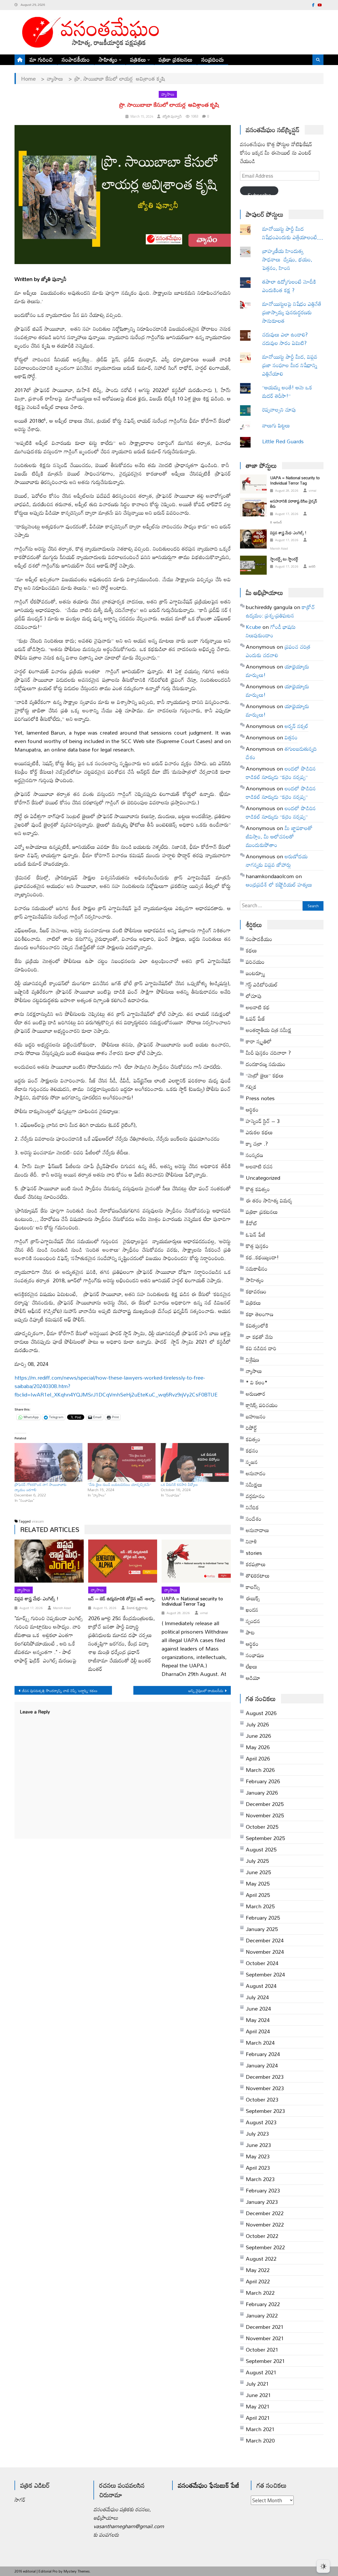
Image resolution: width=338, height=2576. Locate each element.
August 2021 (261, 2372)
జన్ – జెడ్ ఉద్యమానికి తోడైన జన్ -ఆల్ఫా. (122, 1599)
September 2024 (265, 1974)
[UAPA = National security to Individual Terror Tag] (196, 1561)
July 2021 (257, 2384)
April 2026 (258, 1758)
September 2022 (265, 2247)
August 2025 (261, 1849)
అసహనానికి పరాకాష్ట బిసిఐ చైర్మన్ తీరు (294, 504)
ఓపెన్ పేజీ (256, 1234)
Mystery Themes (77, 2571)
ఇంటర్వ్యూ (255, 973)
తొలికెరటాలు (258, 1575)
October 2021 (262, 2349)
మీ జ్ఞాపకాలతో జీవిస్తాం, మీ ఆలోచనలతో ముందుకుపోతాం (279, 836)
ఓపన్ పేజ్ (255, 1019)
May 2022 (258, 2270)
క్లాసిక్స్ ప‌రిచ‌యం (262, 1405)
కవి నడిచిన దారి (261, 1348)
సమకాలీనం (257, 1269)
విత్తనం (291, 737)
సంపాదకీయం (76, 59)
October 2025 (262, 1827)
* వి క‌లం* (257, 1382)
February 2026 (263, 1781)
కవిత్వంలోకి (257, 1325)
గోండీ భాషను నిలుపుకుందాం (271, 631)
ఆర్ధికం (252, 1109)
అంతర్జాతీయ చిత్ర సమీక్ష (269, 1030)
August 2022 (261, 2259)
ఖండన (252, 1610)
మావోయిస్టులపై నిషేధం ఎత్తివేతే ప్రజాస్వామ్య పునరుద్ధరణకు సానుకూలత (292, 312)
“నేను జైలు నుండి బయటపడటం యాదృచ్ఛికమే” (119, 1484)
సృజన (252, 1462)
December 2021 (265, 2327)
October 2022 (262, 2236)
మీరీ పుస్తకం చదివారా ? (268, 1053)
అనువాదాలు (257, 1530)
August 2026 (261, 1713)
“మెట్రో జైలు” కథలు (265, 1075)
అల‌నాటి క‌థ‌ (258, 1007)
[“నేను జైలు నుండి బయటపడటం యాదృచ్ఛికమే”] (122, 1462)
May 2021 (258, 2406)
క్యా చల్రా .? (257, 1144)
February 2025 (263, 1918)
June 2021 (258, 2395)
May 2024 (258, 2020)
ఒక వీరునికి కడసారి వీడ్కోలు (179, 1484)
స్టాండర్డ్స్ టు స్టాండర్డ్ (284, 559)
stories (254, 1553)
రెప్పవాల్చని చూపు (287, 409)
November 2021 (265, 2338)
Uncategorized (263, 1178)
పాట (250, 1632)
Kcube (253, 627)
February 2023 (263, 2190)
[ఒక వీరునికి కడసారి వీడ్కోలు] (195, 1462)
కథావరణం (256, 1291)
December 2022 (265, 2213)
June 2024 (258, 2008)
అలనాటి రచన (259, 1166)
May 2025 (258, 1883)
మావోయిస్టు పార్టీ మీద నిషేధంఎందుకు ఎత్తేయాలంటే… (293, 233)
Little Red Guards (283, 441)
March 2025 (260, 1906)
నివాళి (251, 1541)
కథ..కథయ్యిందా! (262, 1257)
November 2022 (265, 2224)
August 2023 (261, 2122)
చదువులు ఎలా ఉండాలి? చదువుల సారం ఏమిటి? (285, 339)
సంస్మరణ (254, 1155)
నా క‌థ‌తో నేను (259, 1337)
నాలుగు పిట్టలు (276, 425)
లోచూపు (254, 996)
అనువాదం (256, 1473)
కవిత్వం (253, 1439)
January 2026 (262, 1792)
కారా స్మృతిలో (259, 1041)
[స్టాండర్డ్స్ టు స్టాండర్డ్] (253, 565)
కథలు (251, 950)
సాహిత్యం (108, 59)
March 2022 (260, 2293)
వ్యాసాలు (168, 94)
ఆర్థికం (252, 1644)
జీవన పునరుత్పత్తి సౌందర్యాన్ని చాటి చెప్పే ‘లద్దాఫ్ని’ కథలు (60, 1691)
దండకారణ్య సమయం (266, 1064)
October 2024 (262, 1963)
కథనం (252, 1450)
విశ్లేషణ (252, 1360)
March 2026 (260, 1770)
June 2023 (258, 2145)
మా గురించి (41, 59)
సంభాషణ (255, 1655)
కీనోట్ (252, 1223)
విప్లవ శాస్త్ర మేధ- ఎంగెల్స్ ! (36, 1599)
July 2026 (257, 1724)
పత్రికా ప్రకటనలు (176, 59)
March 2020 (260, 2440)
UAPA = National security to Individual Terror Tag (192, 1601)
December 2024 (265, 1940)
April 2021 (258, 2418)
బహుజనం (256, 1416)
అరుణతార (256, 1394)
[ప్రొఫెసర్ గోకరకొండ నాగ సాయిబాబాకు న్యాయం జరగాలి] (48, 1462)
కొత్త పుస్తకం (257, 1246)
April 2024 (258, 2031)
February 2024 (263, 2054)
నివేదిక (252, 1507)
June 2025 (258, 1872)
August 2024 (261, 1986)
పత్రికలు (138, 59)
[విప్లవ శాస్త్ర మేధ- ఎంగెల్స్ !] (49, 1561)
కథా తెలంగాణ (260, 1314)
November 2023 (265, 2088)
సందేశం (254, 1519)
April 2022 (258, 2281)
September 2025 (265, 1838)
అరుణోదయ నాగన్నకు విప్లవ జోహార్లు (277, 860)
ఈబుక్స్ (253, 1598)
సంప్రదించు (213, 59)
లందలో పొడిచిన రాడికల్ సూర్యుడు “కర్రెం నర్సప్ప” (281, 773)
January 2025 (262, 1929)
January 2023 (262, 2202)
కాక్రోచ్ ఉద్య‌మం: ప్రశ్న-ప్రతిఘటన (280, 611)
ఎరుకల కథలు (259, 1132)
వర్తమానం (255, 1496)
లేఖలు (252, 1666)
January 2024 (262, 2065)
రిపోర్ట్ (251, 1428)
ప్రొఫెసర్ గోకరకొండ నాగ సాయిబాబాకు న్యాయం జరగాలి (41, 1487)
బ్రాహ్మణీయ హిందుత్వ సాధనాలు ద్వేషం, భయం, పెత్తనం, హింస (287, 259)
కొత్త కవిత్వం (258, 1189)
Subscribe (259, 192)
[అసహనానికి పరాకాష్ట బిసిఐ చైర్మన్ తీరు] (253, 507)
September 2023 (265, 2111)
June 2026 (258, 1736)
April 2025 (258, 1895)
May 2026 (258, 1747)
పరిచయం (255, 962)
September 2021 (265, 2361)
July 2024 (257, 1997)
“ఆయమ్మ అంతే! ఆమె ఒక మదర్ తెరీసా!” (288, 391)
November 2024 (265, 1952)
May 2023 (258, 2156)
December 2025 (265, 1804)
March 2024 (260, 2043)
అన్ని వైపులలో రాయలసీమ (206, 1691)
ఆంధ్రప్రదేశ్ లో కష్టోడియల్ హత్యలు (279, 884)
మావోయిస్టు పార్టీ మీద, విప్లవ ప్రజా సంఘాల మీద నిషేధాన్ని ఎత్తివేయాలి (290, 365)
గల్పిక (251, 1087)
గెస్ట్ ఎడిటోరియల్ (262, 984)
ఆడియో (253, 1678)
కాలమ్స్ (253, 1587)
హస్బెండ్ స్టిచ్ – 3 (263, 1121)
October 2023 (262, 2099)
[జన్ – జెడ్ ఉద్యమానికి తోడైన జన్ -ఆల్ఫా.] (123, 1561)
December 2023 (265, 2077)
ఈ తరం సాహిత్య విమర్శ (269, 1200)
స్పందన (253, 1621)
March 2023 (260, 2179)
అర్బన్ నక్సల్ (297, 726)
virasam (38, 1521)
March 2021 (260, 2429)
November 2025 (265, 1815)
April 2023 (258, 2168)
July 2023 (257, 2133)
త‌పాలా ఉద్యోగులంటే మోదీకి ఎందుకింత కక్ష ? (289, 286)
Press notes (260, 1098)
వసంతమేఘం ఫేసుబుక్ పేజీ (209, 2485)
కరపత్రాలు (256, 1564)
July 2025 (257, 1861)
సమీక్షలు (254, 1485)
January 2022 (262, 2315)
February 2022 (263, 2304)
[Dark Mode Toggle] (323, 2564)
